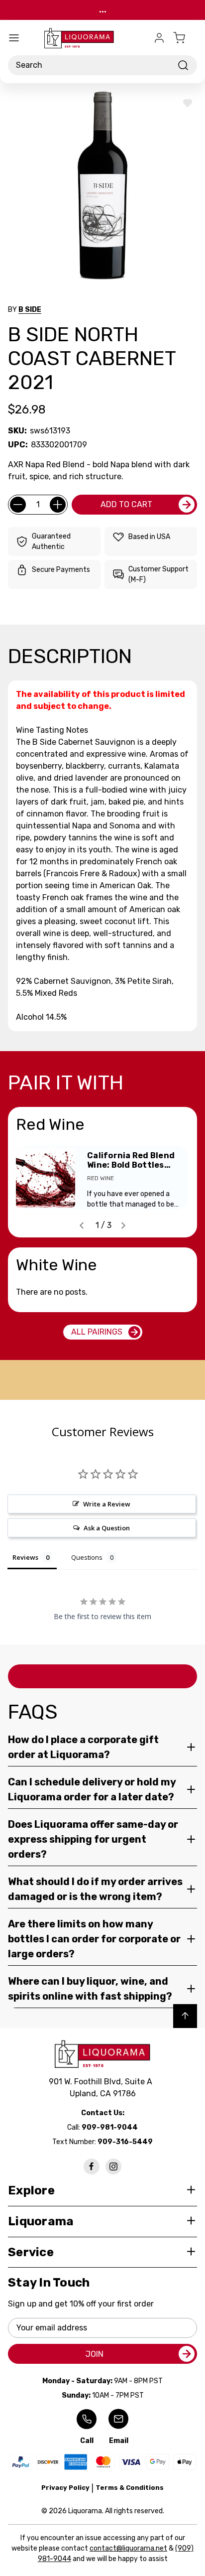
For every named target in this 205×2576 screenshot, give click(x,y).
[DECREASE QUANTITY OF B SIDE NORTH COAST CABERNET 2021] (18, 505)
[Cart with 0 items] (185, 38)
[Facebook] (92, 2167)
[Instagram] (113, 2167)
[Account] (159, 38)
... (103, 10)
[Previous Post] (82, 1225)
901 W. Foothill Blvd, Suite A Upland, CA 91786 (102, 2088)
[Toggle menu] (14, 38)
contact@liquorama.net (128, 2548)
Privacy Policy (65, 2488)
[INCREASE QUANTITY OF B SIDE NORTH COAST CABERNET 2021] (58, 505)
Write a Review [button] (107, 1504)
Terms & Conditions (130, 2488)
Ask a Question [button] (107, 1528)
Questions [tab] (87, 1557)
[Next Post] (123, 1225)
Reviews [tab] (25, 1557)
